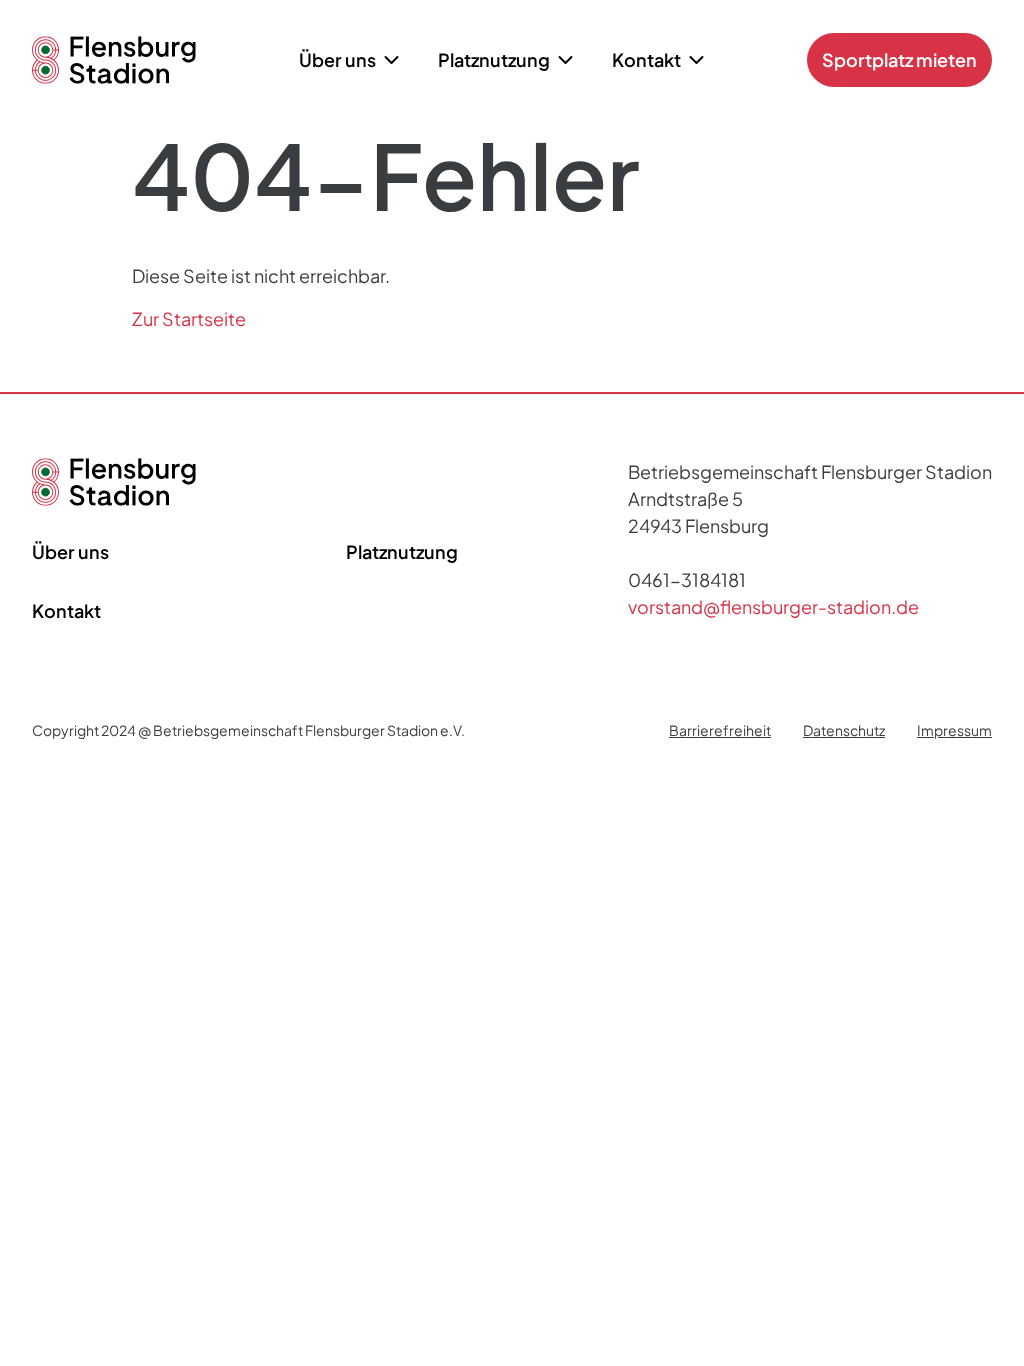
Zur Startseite (189, 318)
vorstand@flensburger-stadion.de (773, 606)
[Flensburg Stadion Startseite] (114, 498)
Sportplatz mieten (899, 59)
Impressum (954, 730)
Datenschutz (844, 730)
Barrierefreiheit (720, 730)
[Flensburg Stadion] (114, 76)
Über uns (70, 551)
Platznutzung (402, 551)
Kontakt (66, 610)
